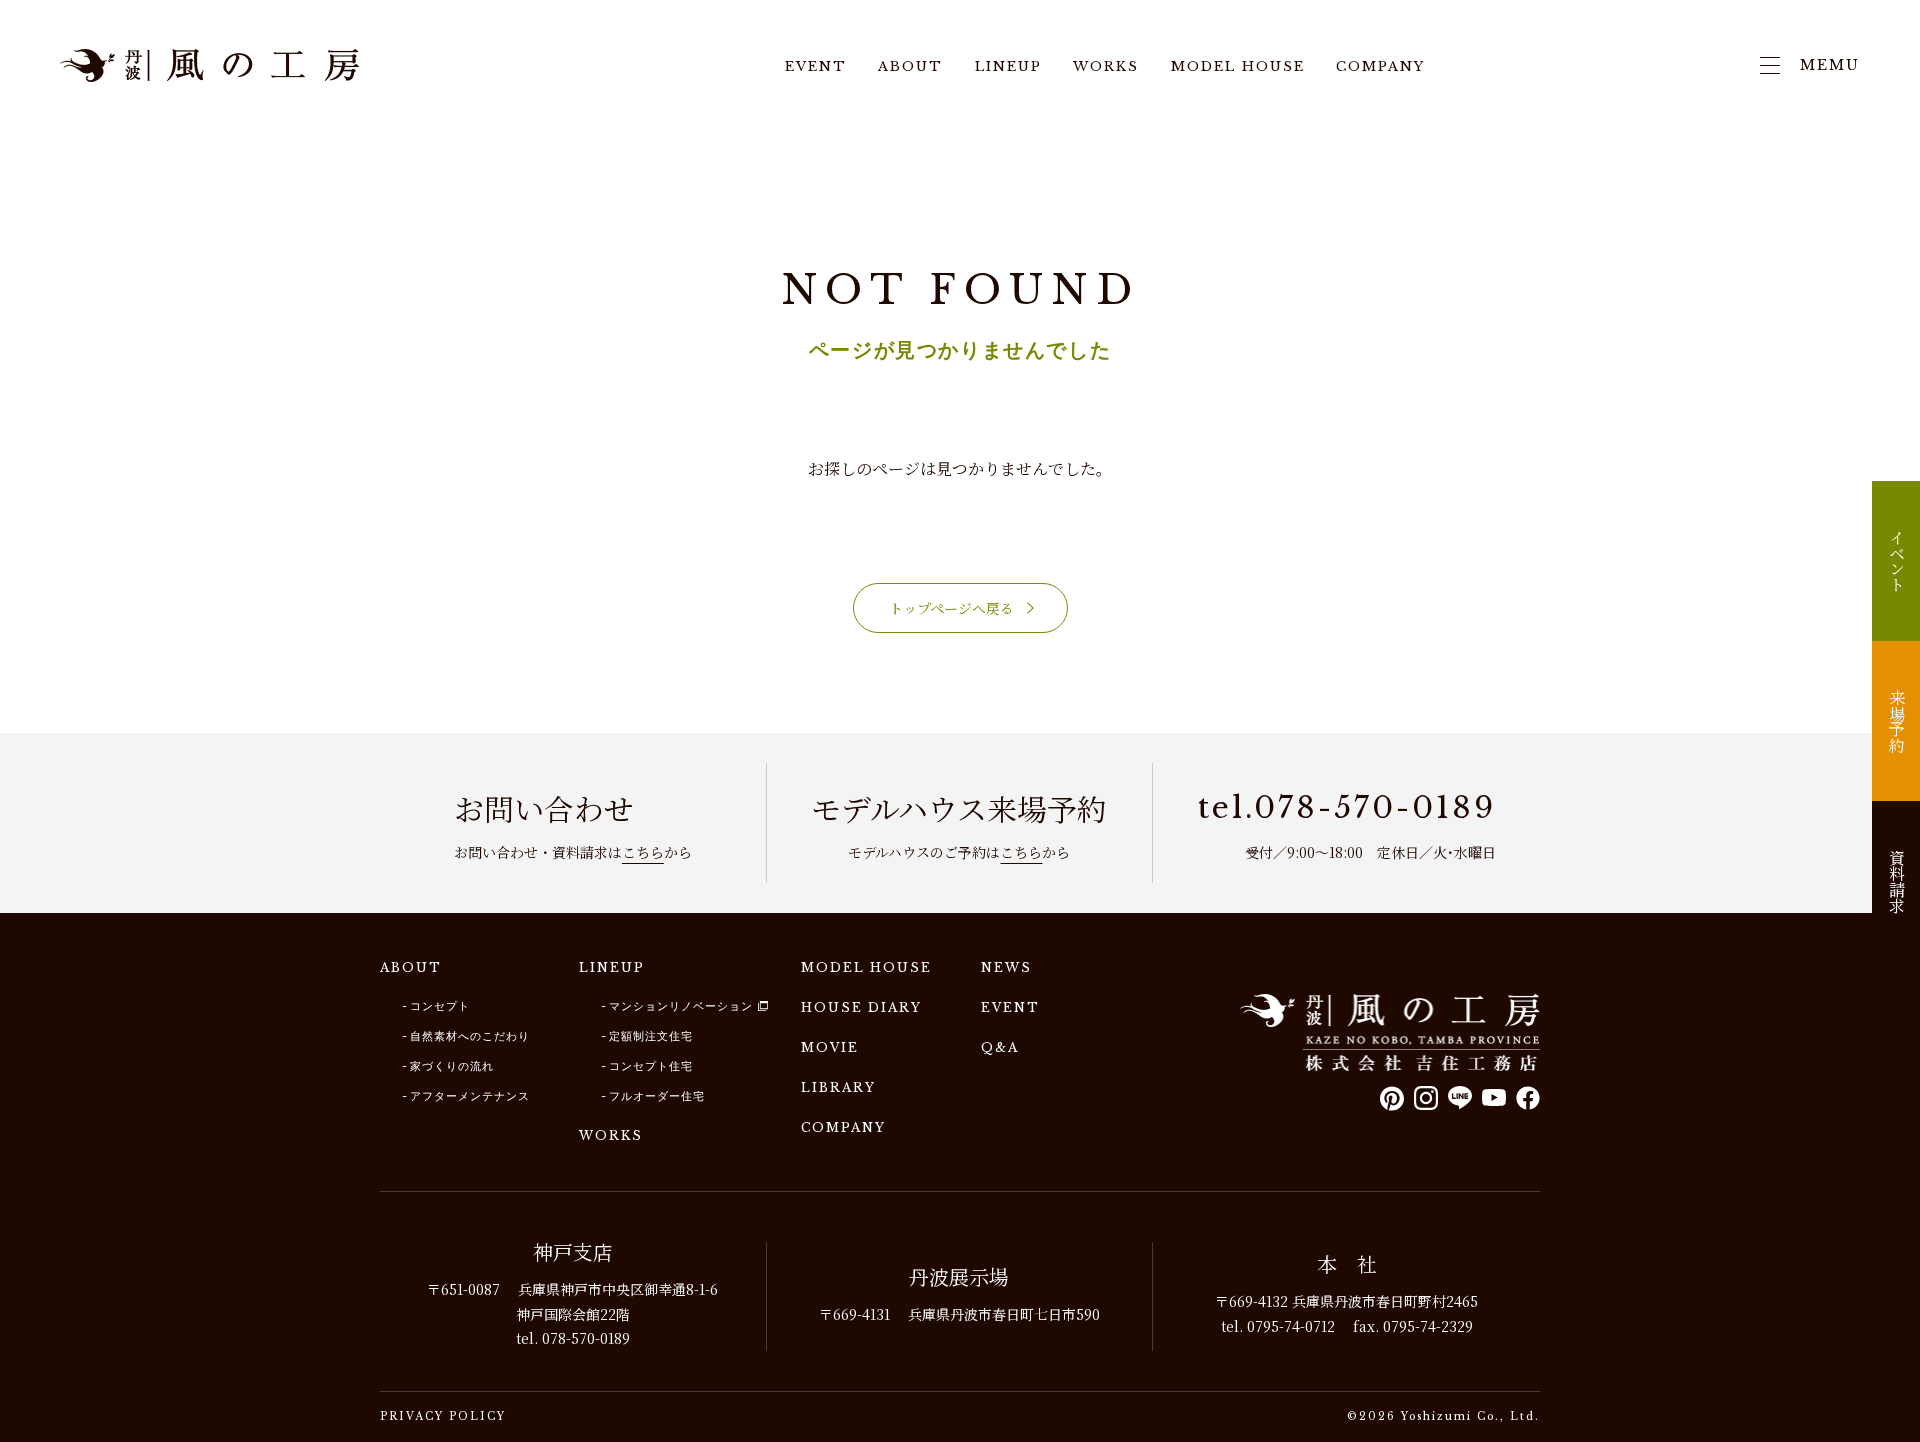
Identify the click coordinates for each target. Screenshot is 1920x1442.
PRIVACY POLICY (443, 1416)
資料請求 (1896, 881)
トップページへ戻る (951, 608)
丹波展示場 (959, 1276)
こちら (643, 852)
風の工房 (1390, 1032)
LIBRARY (838, 1087)
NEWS (1006, 967)
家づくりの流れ (452, 1066)
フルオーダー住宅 (657, 1096)
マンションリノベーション (681, 1006)
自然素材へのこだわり (470, 1036)
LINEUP (1008, 67)
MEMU (1830, 65)
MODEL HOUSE (1238, 67)
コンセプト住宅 (651, 1066)
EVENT (816, 67)
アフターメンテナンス (470, 1096)
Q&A (1000, 1047)
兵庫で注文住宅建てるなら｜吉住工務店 (210, 65)
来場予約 (1896, 721)
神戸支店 (573, 1251)
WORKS (1106, 67)
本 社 (1347, 1263)
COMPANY (1380, 67)
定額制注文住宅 (651, 1036)
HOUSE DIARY (861, 1007)
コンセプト (440, 1006)
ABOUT (910, 67)
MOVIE (830, 1047)
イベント (1896, 561)
